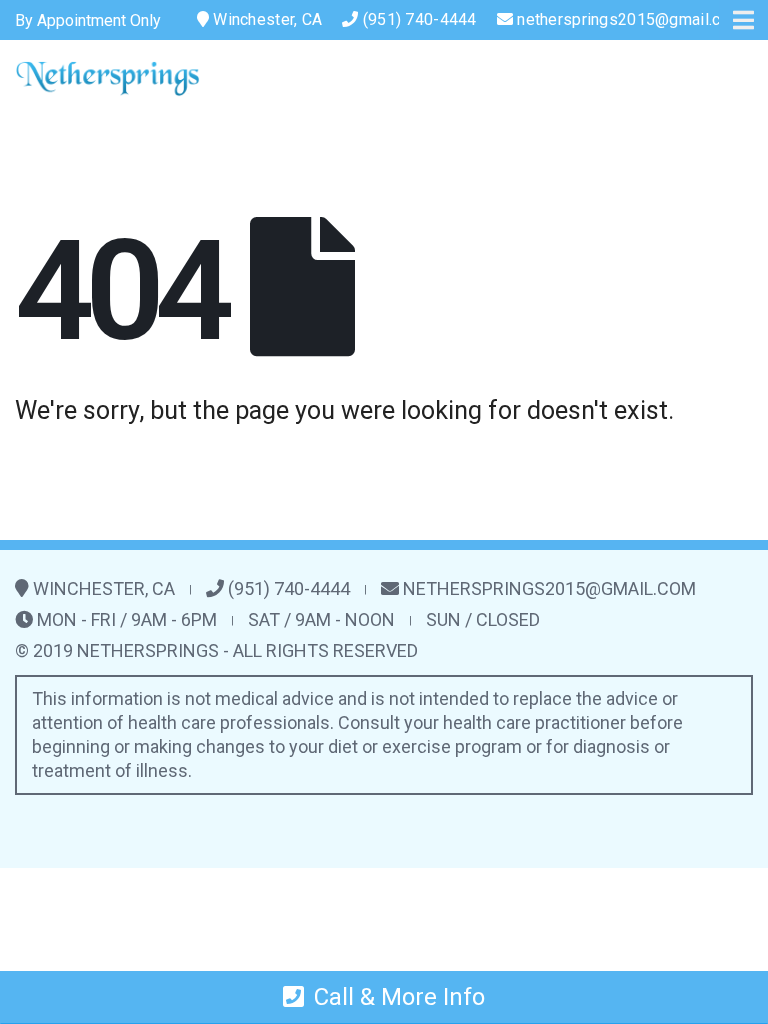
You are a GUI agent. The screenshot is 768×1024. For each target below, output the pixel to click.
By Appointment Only (88, 20)
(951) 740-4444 (418, 19)
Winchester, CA (265, 19)
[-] (107, 78)
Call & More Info (399, 997)
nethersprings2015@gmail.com (630, 19)
